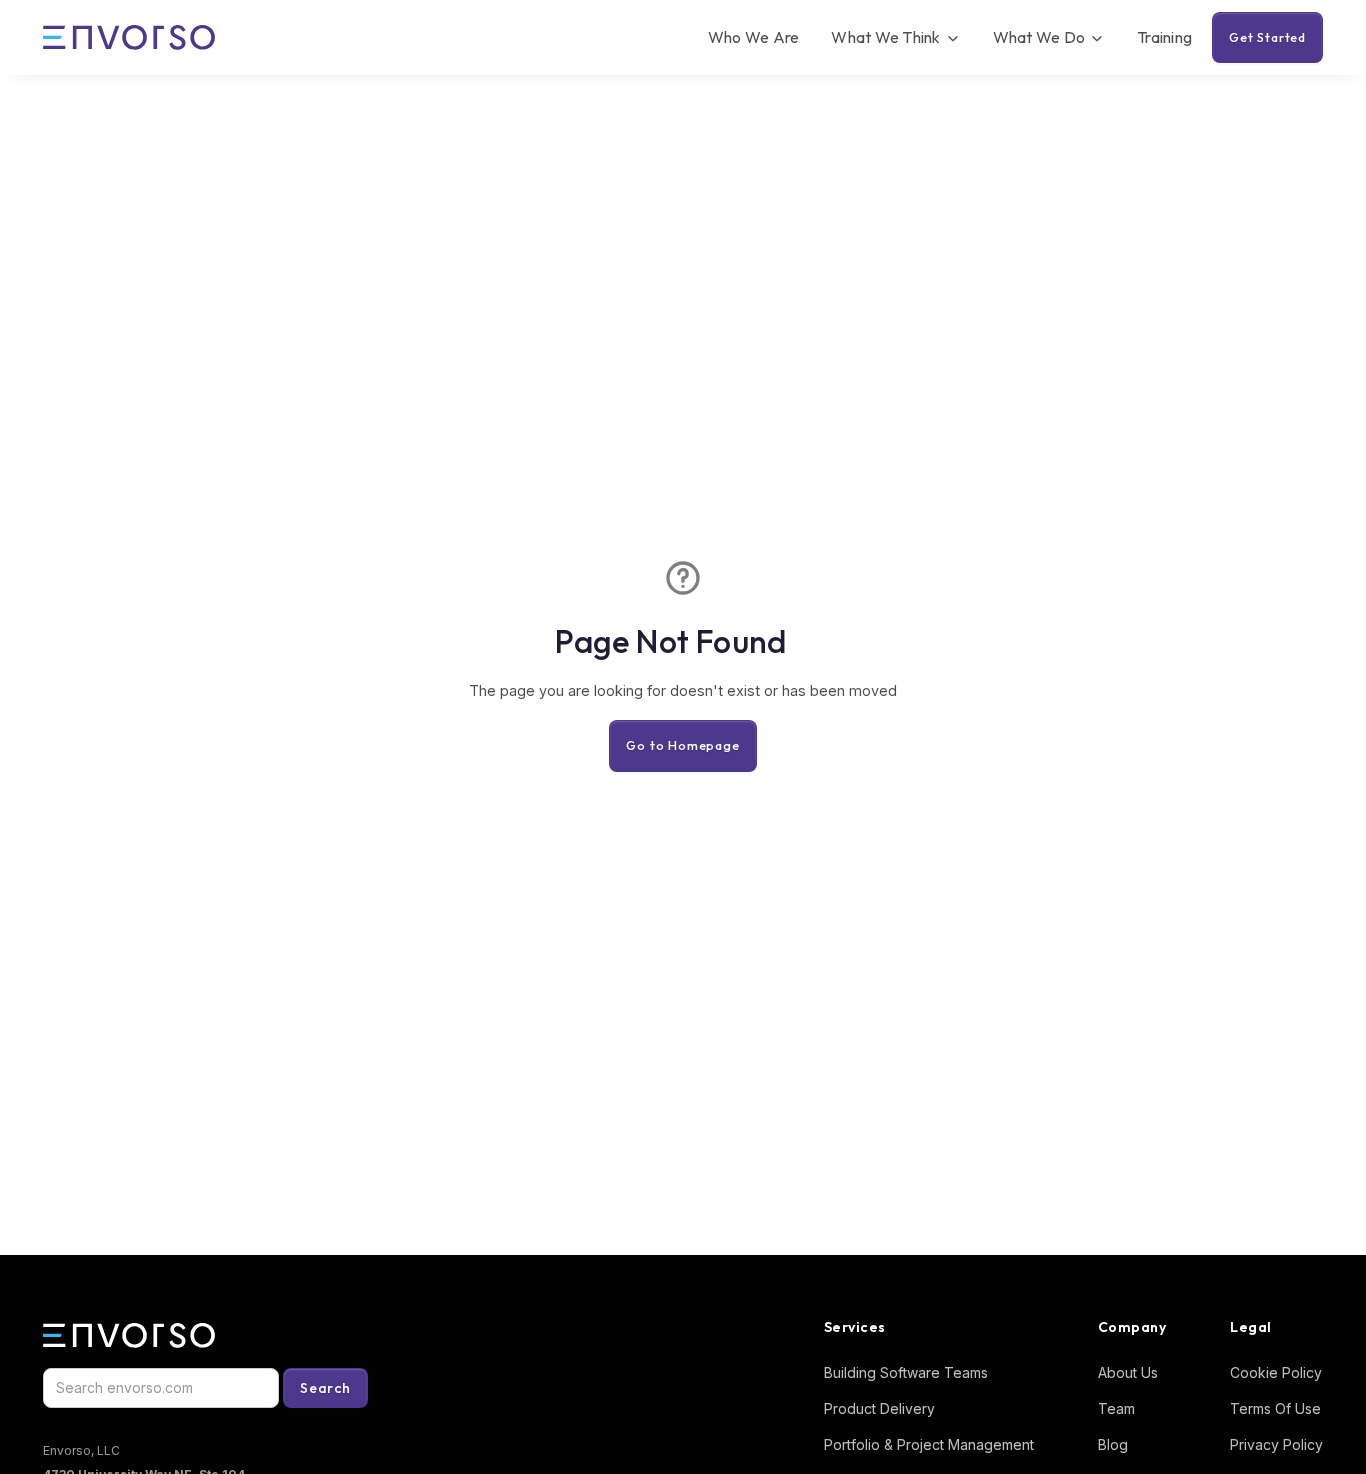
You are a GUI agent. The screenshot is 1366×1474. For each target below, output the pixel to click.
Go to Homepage (682, 745)
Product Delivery (879, 1408)
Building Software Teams (906, 1372)
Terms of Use (1275, 1408)
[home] (129, 38)
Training (1164, 37)
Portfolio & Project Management (929, 1444)
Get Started (1267, 37)
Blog (1113, 1444)
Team (1116, 1408)
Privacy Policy (1276, 1444)
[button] (895, 37)
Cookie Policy (1276, 1372)
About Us (1128, 1372)
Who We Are (754, 37)
